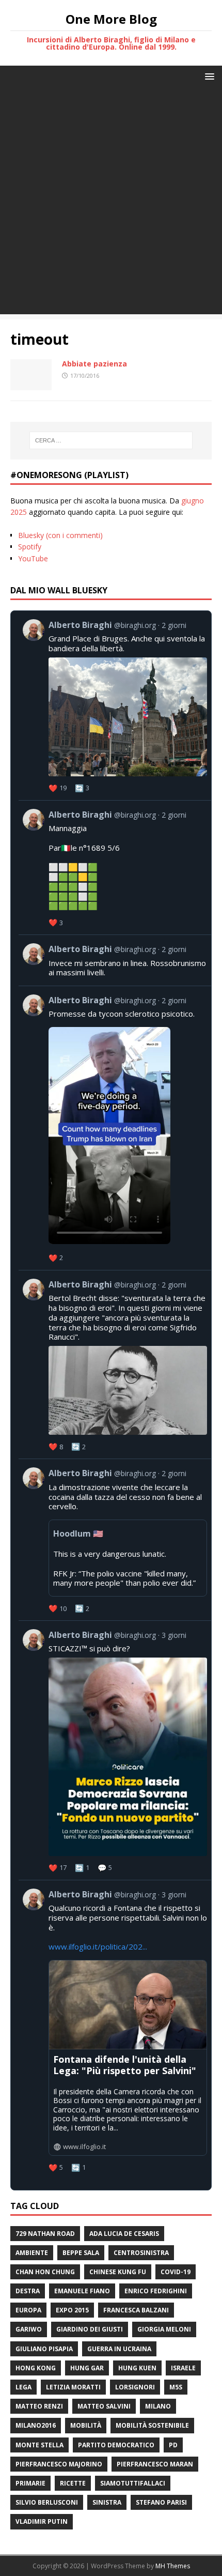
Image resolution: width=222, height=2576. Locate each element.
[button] (208, 76)
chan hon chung (45, 2272)
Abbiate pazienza (94, 364)
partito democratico (116, 2445)
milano (158, 2406)
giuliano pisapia (44, 2349)
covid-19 (176, 2272)
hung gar (87, 2368)
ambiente (32, 2253)
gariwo (29, 2329)
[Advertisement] (111, 203)
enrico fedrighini (156, 2291)
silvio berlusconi (47, 2502)
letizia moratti (73, 2387)
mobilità (86, 2425)
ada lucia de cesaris (124, 2234)
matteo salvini (104, 2406)
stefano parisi (161, 2502)
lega (23, 2387)
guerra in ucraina (119, 2349)
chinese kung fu (118, 2272)
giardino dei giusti (90, 2329)
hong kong (36, 2368)
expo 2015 (72, 2310)
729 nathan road (45, 2234)
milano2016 (36, 2425)
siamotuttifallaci (133, 2483)
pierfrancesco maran (155, 2464)
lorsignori (135, 2387)
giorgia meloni (164, 2329)
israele (183, 2368)
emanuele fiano (82, 2291)
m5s (176, 2387)
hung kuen (137, 2368)
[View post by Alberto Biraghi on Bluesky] (115, 1128)
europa (28, 2310)
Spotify (30, 547)
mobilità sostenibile (152, 2425)
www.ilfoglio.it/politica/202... (98, 1946)
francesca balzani (136, 2310)
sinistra (107, 2502)
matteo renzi (39, 2406)
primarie (30, 2483)
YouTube (33, 558)
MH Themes (173, 2566)
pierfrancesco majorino (59, 2464)
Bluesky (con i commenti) (60, 535)
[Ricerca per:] (111, 440)
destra (28, 2291)
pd (173, 2445)
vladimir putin (42, 2521)
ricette (73, 2483)
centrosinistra (141, 2253)
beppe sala (81, 2253)
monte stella (39, 2445)
